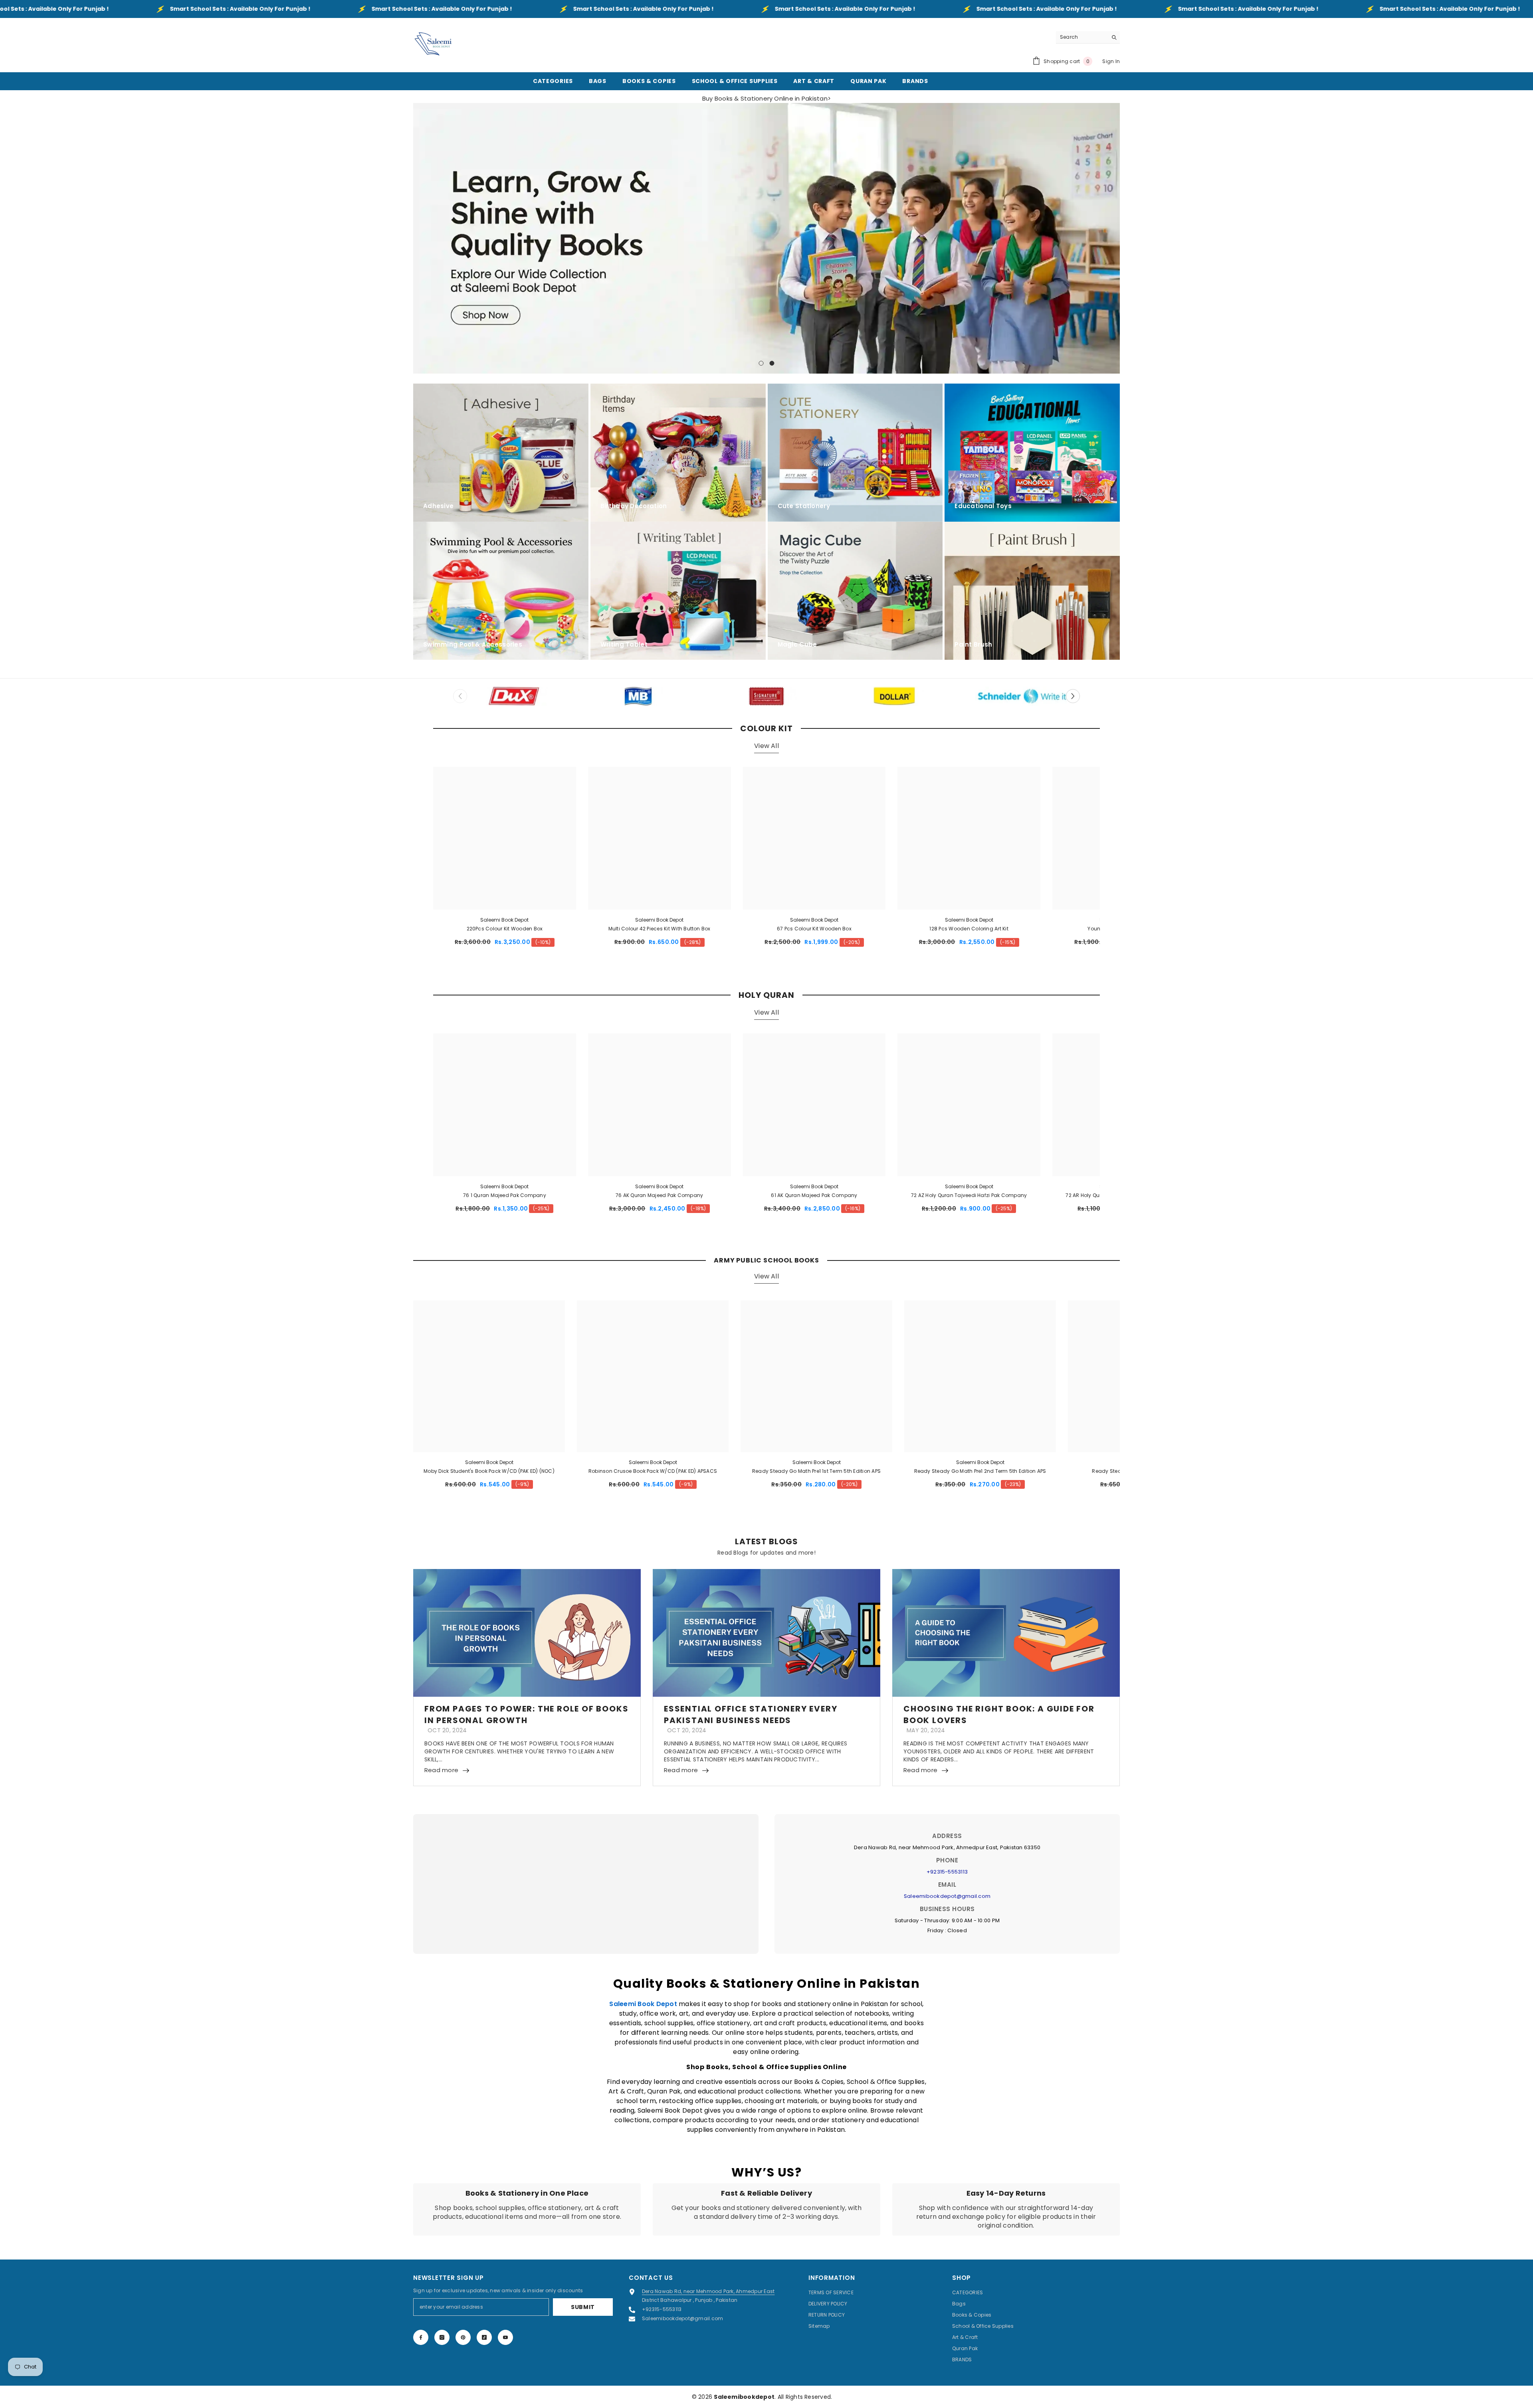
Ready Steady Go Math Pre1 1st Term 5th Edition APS (816, 1471)
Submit (583, 2307)
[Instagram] (442, 2337)
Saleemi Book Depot (504, 920)
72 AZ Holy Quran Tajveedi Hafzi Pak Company (969, 1195)
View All (766, 746)
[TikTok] (484, 2337)
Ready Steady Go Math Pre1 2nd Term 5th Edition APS (980, 1471)
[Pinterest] (463, 2337)
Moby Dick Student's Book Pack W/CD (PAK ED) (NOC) (489, 1471)
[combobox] (1082, 37)
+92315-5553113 (947, 1872)
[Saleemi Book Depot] (511, 696)
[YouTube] (505, 2337)
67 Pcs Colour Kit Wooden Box (814, 929)
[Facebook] (421, 2337)
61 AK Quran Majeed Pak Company (814, 1195)
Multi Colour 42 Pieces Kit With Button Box (660, 929)
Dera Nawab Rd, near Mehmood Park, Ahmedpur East (708, 2291)
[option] (766, 238)
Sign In (1111, 61)
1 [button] (761, 363)
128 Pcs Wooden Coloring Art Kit (969, 929)
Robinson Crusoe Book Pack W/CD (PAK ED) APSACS (653, 1471)
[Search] (1088, 37)
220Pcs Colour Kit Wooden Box (505, 929)
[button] (420, 238)
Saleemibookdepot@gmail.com (947, 1896)
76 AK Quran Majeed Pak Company (659, 1195)
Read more (441, 1770)
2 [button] (772, 363)
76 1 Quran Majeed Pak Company (505, 1195)
